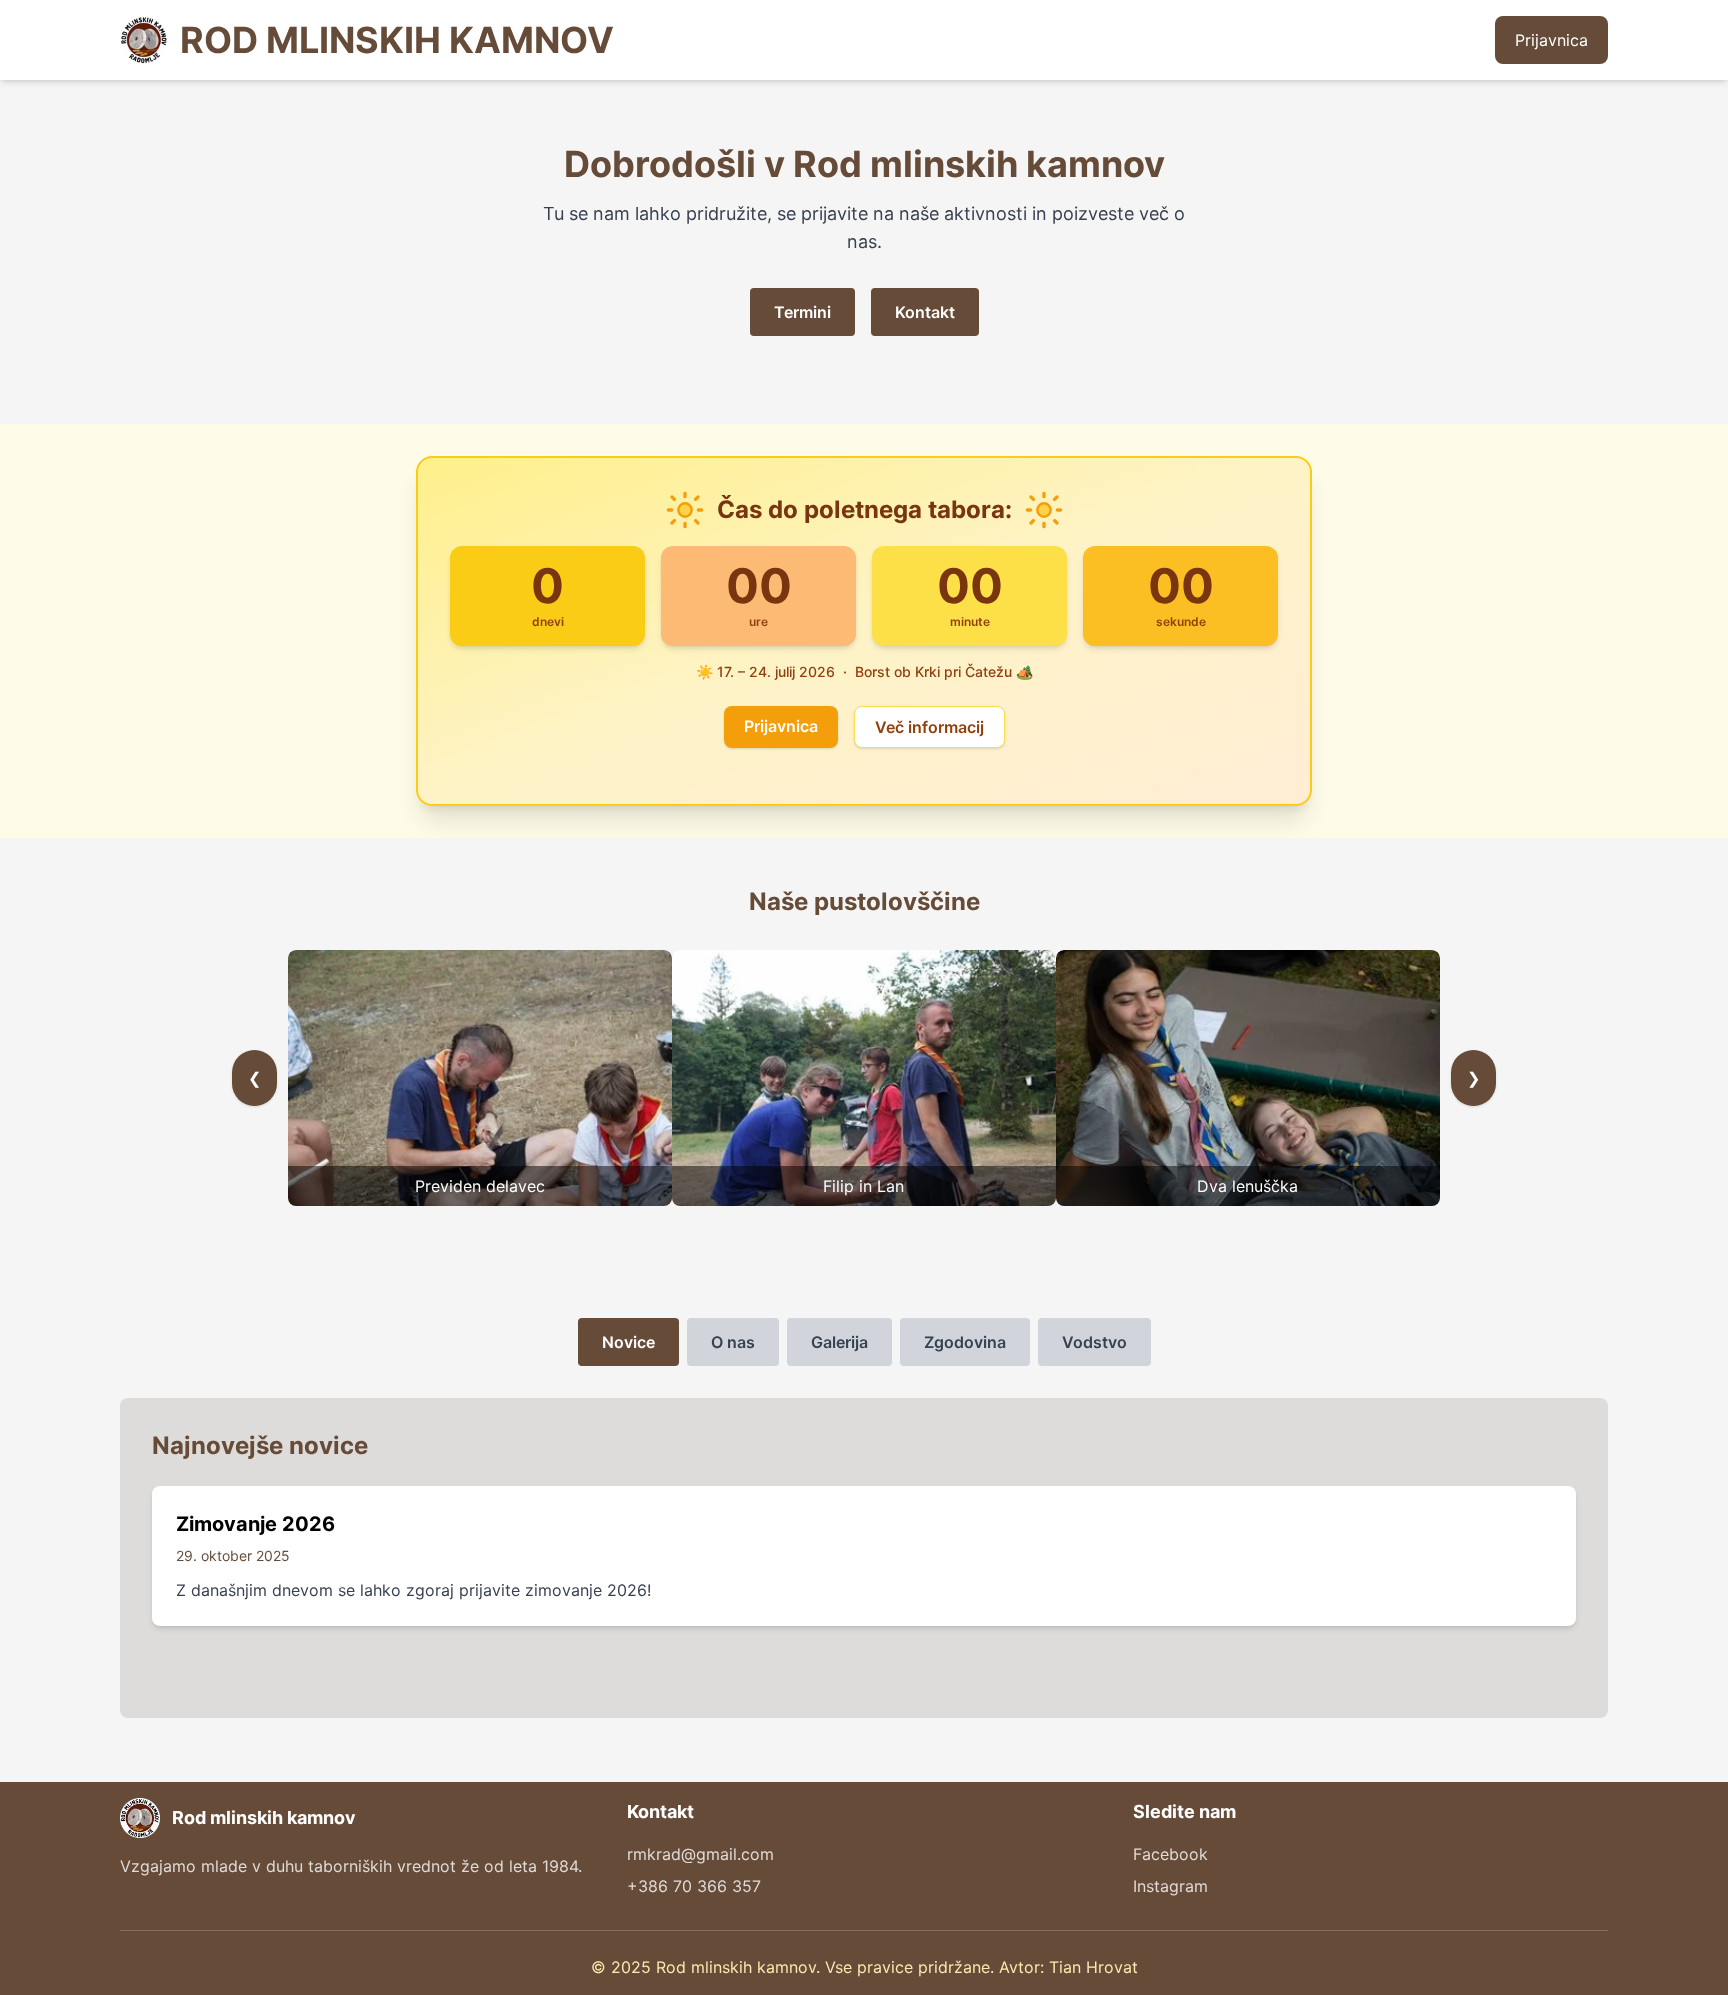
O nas (733, 1342)
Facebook (1170, 1854)
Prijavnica (1551, 40)
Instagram (1170, 1886)
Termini (802, 312)
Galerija (839, 1342)
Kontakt (925, 312)
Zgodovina (965, 1342)
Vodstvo (1094, 1342)
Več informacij (929, 727)
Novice (628, 1342)
